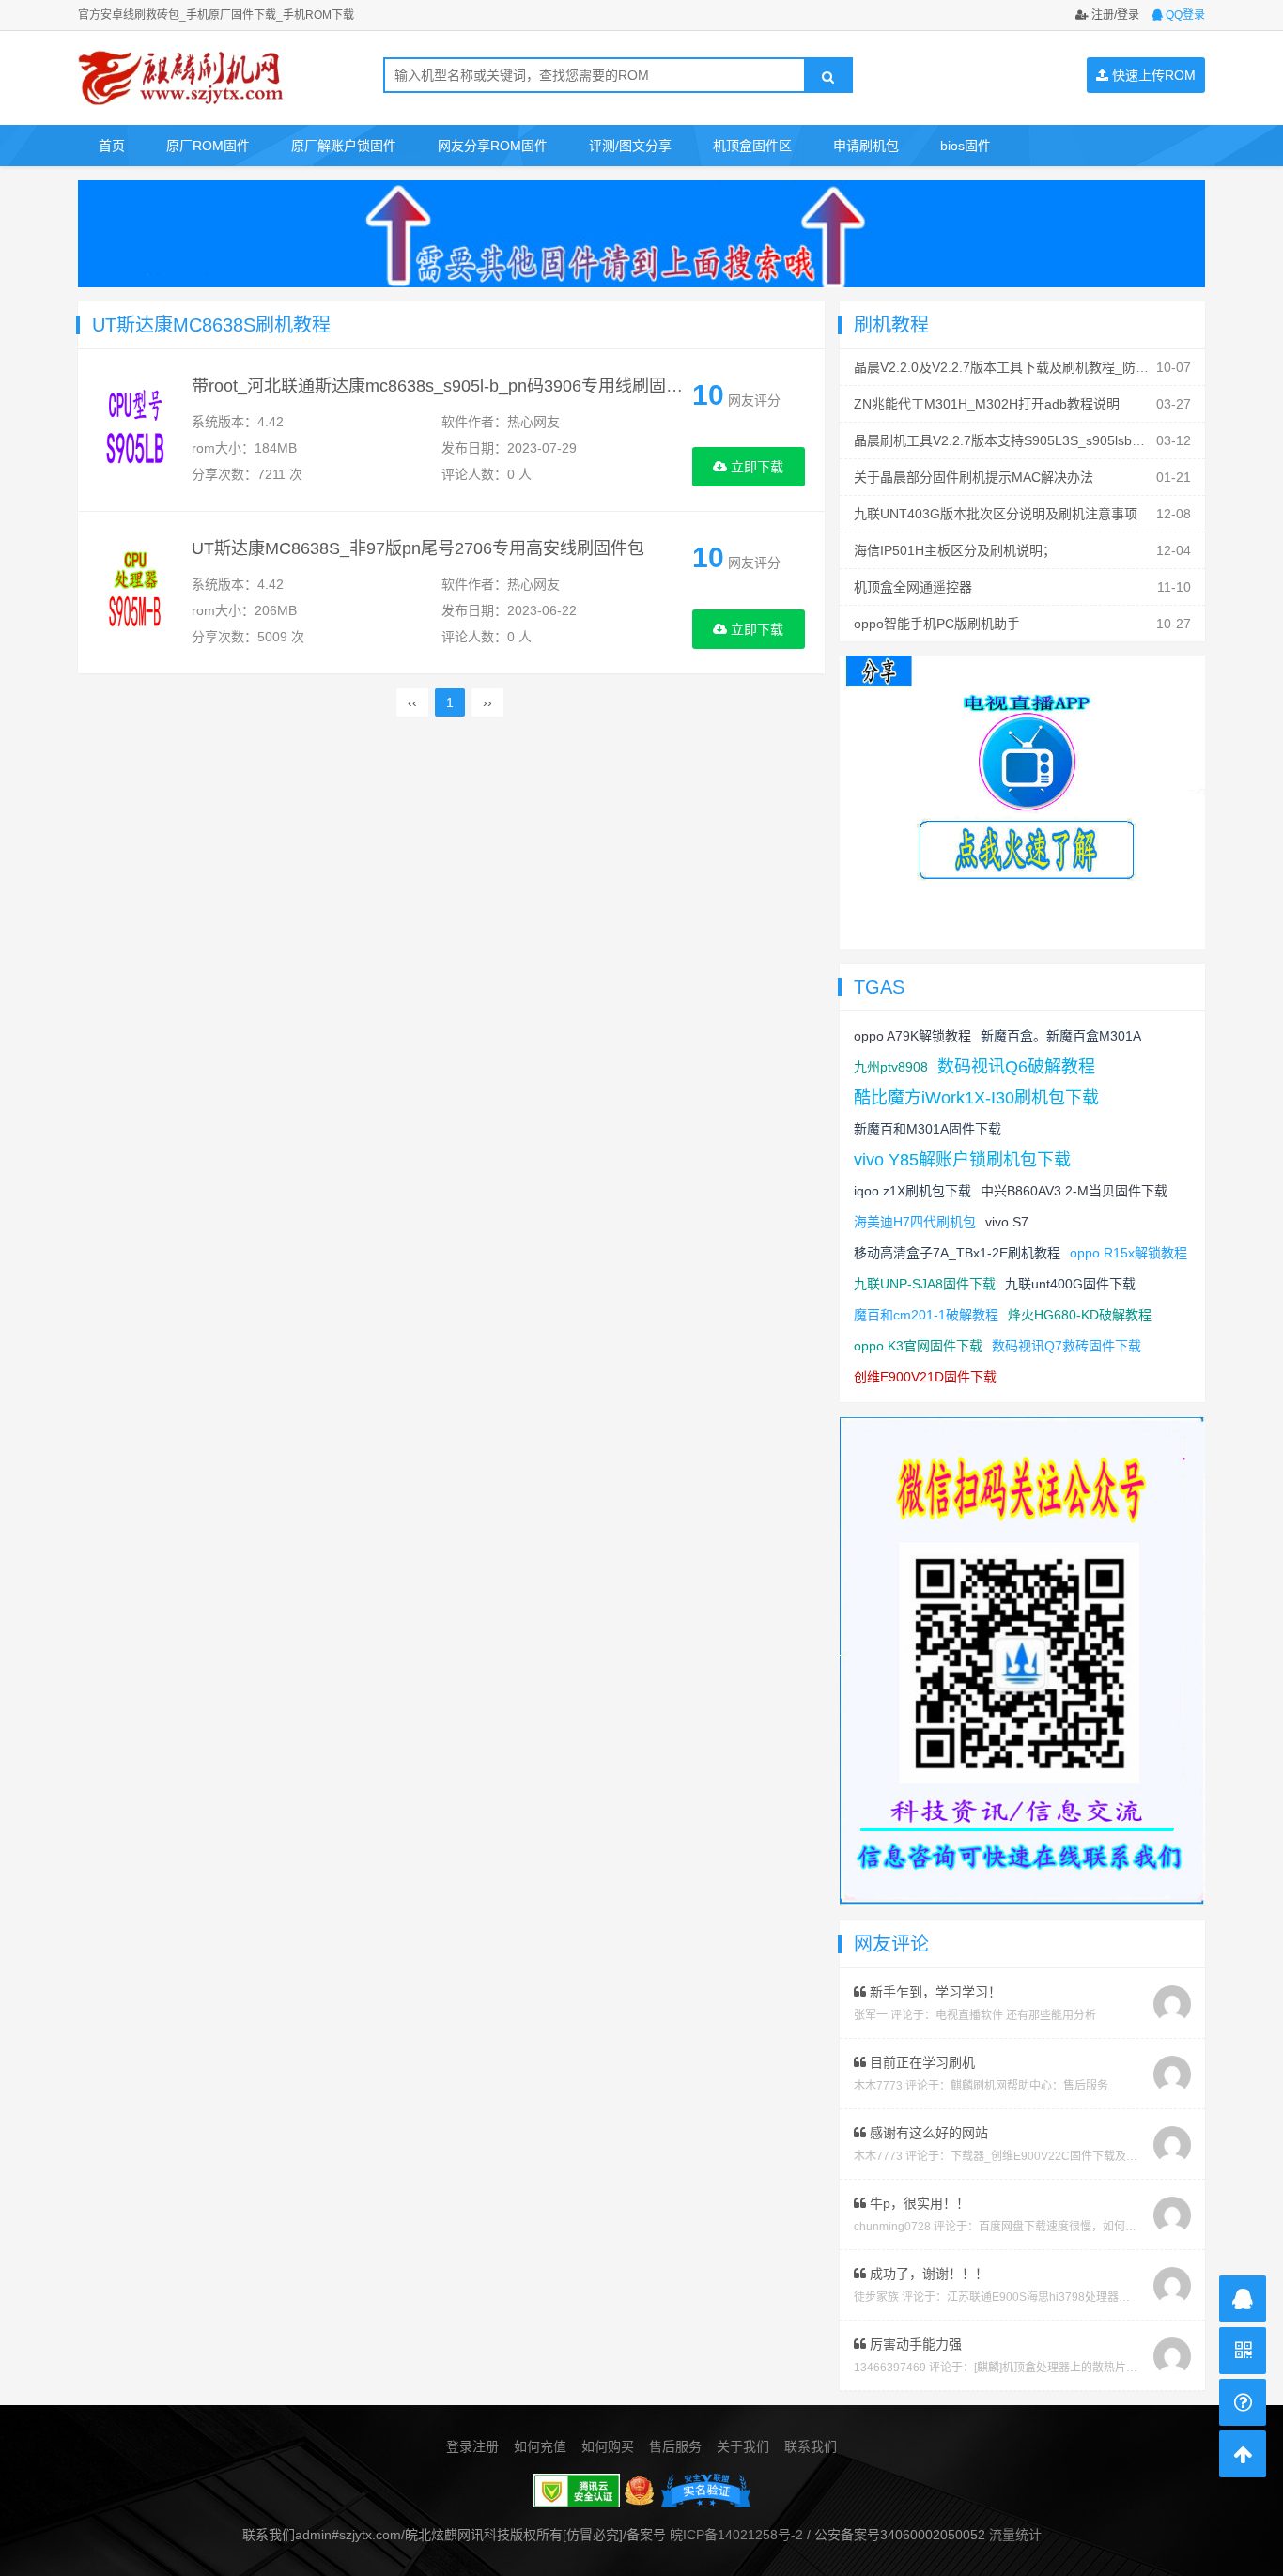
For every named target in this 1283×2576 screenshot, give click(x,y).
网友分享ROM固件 (493, 146)
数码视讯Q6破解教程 (1016, 1067)
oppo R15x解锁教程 (1128, 1253)
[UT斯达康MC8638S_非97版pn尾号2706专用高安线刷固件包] (135, 594)
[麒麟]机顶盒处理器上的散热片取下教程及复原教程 (1101, 2368)
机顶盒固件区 (752, 146)
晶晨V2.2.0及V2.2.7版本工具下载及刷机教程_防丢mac (1014, 367)
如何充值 (540, 2446)
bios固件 (966, 146)
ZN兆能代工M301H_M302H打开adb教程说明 (987, 404)
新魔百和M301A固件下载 (927, 1129)
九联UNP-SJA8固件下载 (925, 1284)
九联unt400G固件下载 (1070, 1284)
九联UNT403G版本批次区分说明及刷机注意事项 (996, 514)
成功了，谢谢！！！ (927, 2274)
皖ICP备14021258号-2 (736, 2535)
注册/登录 (1114, 15)
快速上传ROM (1152, 75)
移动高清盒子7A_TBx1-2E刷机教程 (957, 1253)
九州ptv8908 (891, 1067)
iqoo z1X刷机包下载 (912, 1191)
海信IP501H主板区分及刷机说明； (955, 550)
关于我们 (743, 2446)
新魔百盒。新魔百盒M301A (1061, 1036)
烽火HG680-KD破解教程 (1080, 1315)
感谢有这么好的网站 (927, 2133)
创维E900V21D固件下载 (925, 1377)
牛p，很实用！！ (918, 2203)
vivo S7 (1007, 1222)
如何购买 (608, 2446)
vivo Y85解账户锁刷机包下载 (962, 1160)
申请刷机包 (866, 146)
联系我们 (811, 2446)
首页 (112, 146)
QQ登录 (1184, 15)
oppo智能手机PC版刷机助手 (937, 624)
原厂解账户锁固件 (344, 146)
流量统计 (1015, 2535)
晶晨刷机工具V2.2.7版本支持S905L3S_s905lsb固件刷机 (1019, 440)
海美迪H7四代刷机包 (915, 1222)
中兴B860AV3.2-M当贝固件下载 (1074, 1191)
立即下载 (755, 467)
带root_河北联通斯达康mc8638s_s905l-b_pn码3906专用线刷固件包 (446, 386)
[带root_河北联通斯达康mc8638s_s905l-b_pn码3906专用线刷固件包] (135, 431)
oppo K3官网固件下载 (918, 1346)
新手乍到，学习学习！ (934, 1992)
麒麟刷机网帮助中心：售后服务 (1029, 2086)
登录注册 (472, 2446)
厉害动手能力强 (914, 2344)
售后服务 (675, 2446)
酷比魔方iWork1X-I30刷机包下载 (976, 1098)
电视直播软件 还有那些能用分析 (1016, 2015)
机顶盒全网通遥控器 (913, 587)
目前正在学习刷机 (920, 2062)
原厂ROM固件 (208, 146)
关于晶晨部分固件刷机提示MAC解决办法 (974, 477)
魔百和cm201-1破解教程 (926, 1315)
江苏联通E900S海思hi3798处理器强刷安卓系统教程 (1078, 2297)
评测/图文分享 (630, 146)
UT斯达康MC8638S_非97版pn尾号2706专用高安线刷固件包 (418, 548)
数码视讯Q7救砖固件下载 (1067, 1346)
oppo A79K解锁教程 (912, 1036)
